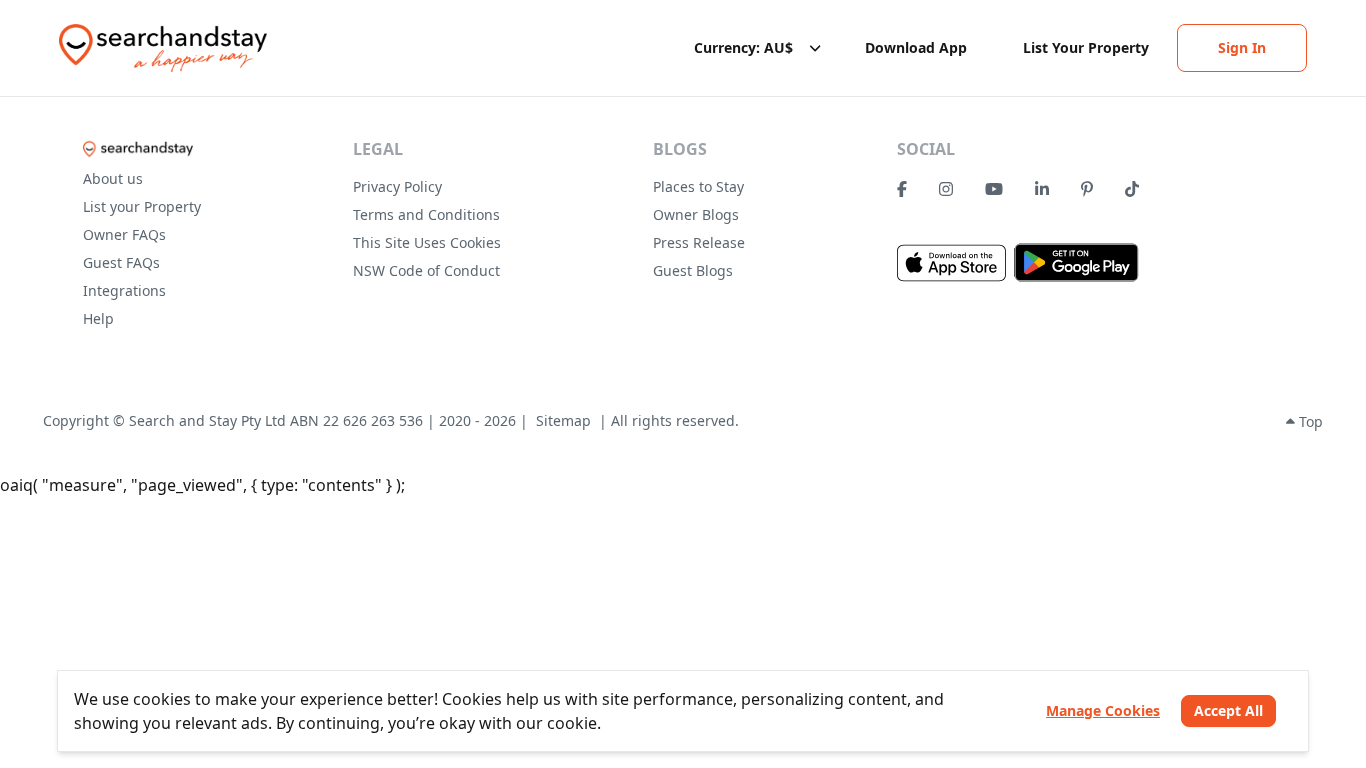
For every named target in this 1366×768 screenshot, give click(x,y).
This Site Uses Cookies (427, 242)
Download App (916, 47)
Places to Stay (698, 186)
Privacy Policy (397, 186)
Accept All (1228, 710)
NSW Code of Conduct (426, 270)
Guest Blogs (693, 270)
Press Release (699, 242)
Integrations (124, 290)
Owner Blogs (696, 214)
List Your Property (1086, 47)
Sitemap (563, 420)
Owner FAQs (124, 234)
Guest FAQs (121, 262)
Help (98, 318)
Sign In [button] (1242, 47)
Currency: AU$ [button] (743, 47)
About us (113, 178)
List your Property (142, 206)
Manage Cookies (1103, 710)
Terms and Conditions (426, 214)
